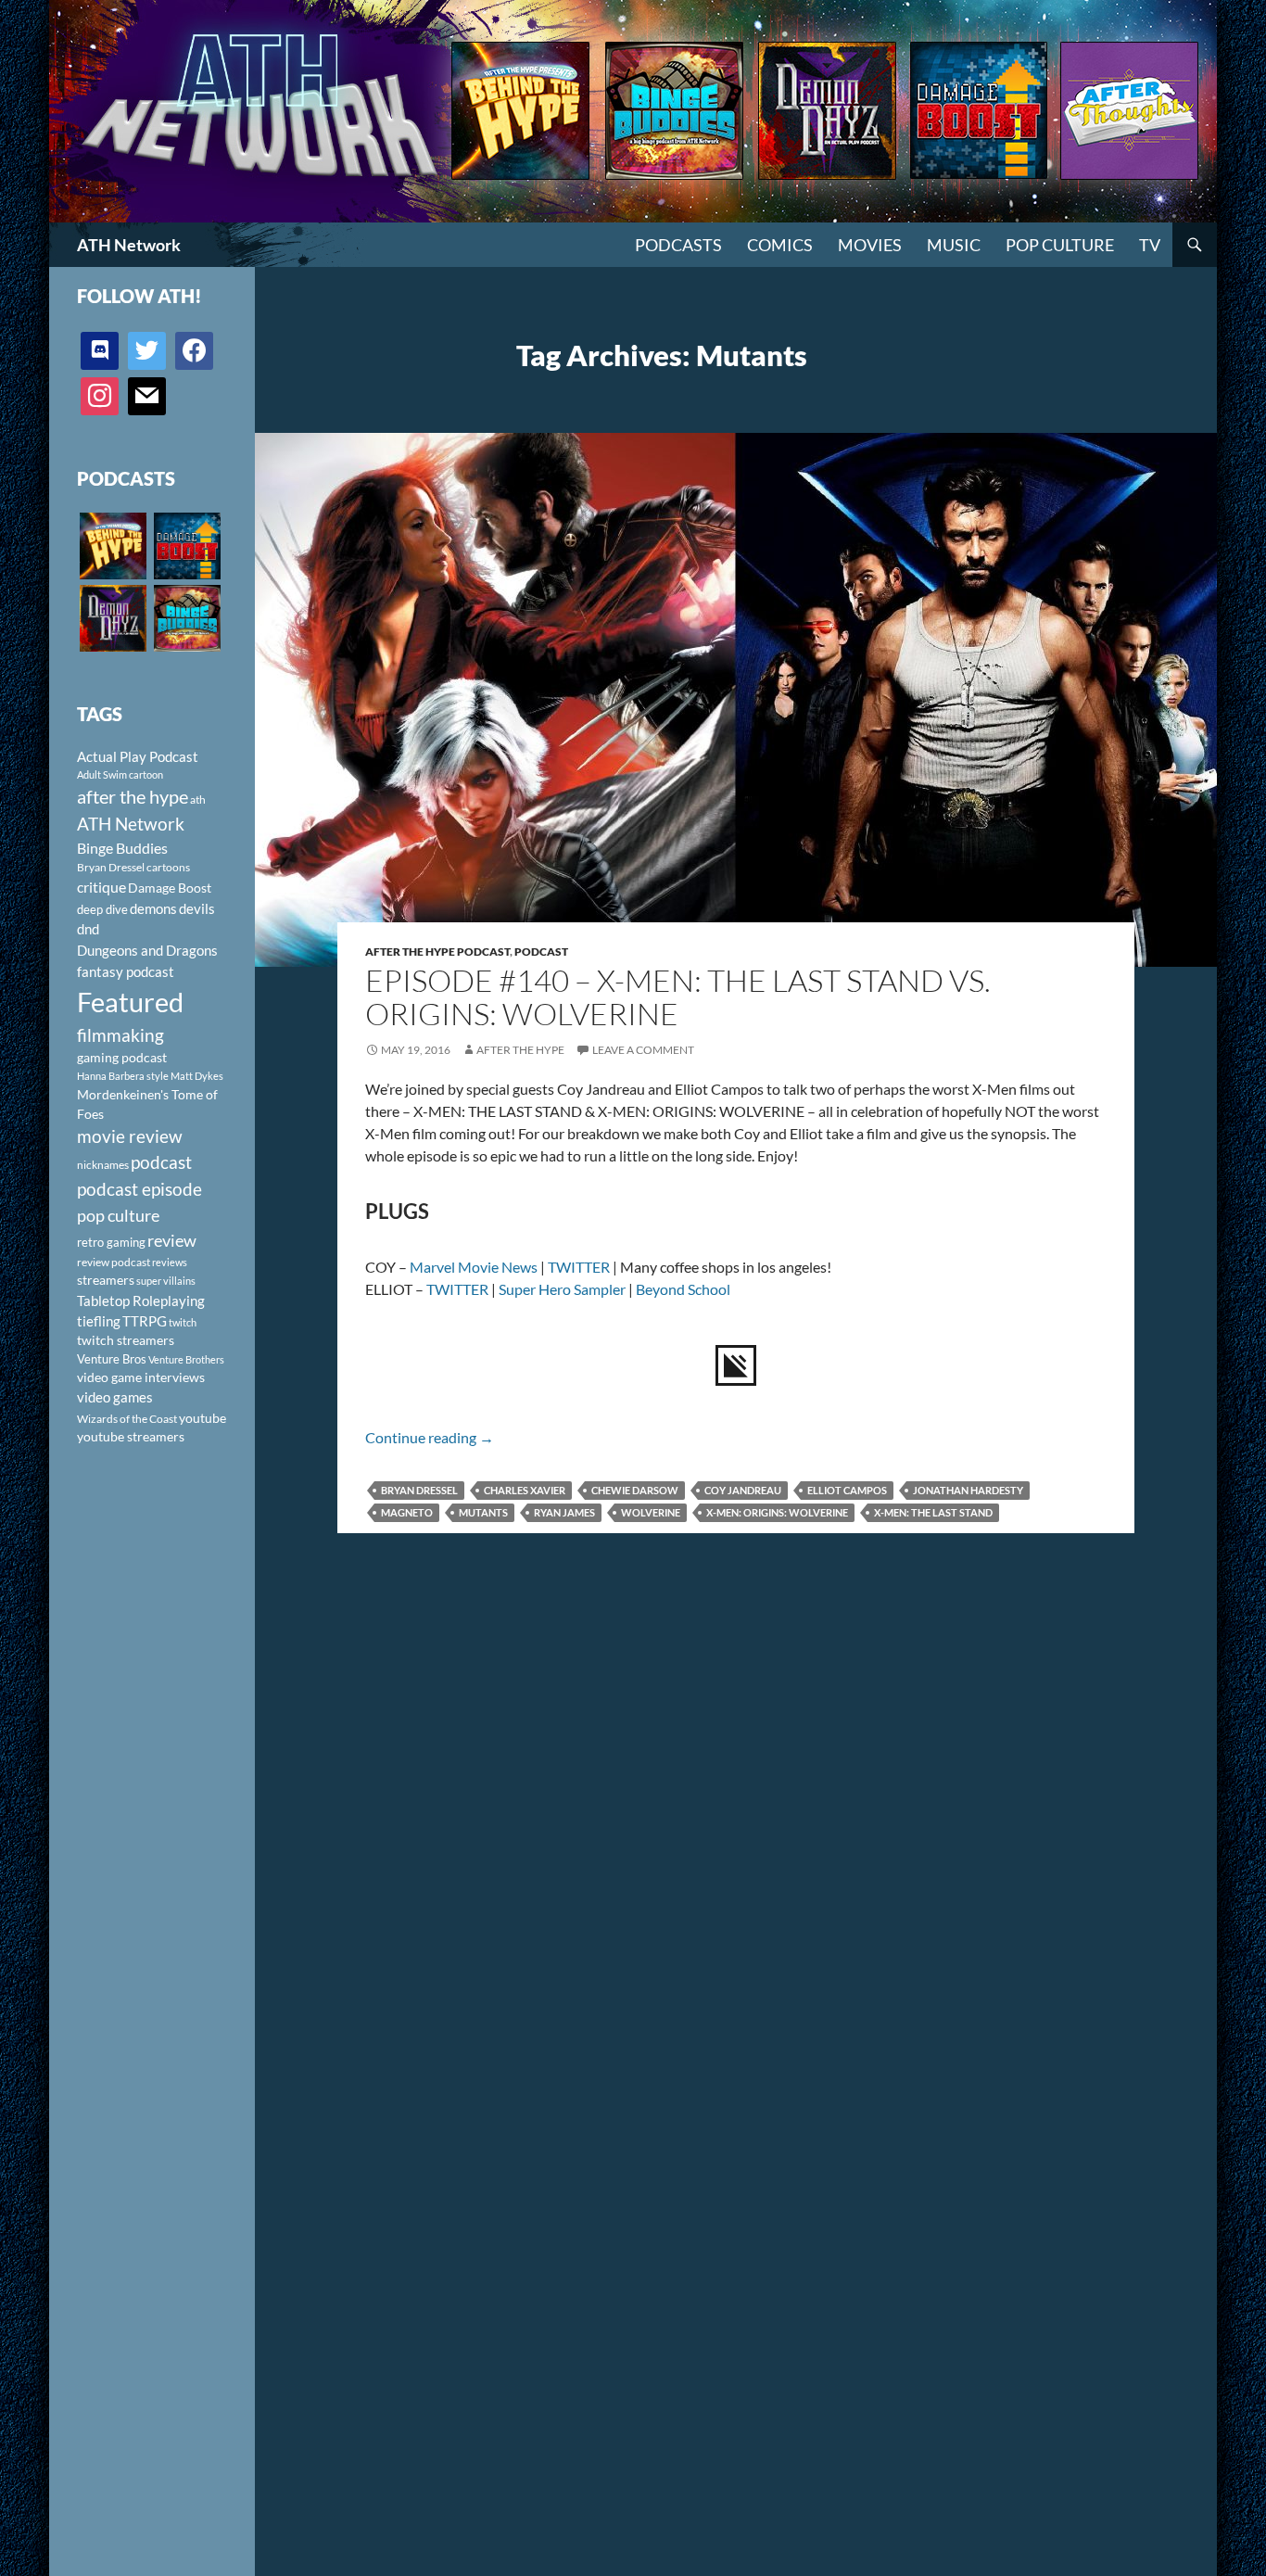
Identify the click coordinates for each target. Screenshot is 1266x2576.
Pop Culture (1060, 245)
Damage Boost (170, 888)
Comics (780, 245)
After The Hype (520, 1050)
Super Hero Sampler (562, 1289)
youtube (203, 1418)
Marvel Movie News (474, 1267)
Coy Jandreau (743, 1490)
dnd (88, 929)
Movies (870, 245)
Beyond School (683, 1289)
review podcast (114, 1262)
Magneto (407, 1512)
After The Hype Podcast (437, 952)
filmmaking (120, 1035)
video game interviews (141, 1377)
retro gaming (111, 1242)
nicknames (103, 1165)
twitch (183, 1322)
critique (101, 887)
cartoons (168, 867)
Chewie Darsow (635, 1490)
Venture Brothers (186, 1359)
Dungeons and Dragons (147, 950)
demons (153, 908)
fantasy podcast (126, 971)
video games (115, 1397)
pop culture (118, 1215)
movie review (130, 1136)
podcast (161, 1162)
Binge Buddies (122, 848)
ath (198, 799)
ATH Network (129, 245)
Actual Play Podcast (138, 756)
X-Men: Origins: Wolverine (777, 1512)
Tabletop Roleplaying (141, 1301)
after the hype (133, 797)
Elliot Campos (847, 1490)
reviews (170, 1262)
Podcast (541, 952)
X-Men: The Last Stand (933, 1512)
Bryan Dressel (419, 1490)
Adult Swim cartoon (120, 774)
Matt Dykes (197, 1076)
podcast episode (139, 1189)
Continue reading (430, 1437)
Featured (130, 1002)
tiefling (99, 1321)
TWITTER (579, 1267)
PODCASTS (678, 245)
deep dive (102, 909)
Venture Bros (112, 1359)
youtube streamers (131, 1436)
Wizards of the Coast (127, 1419)
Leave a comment (643, 1050)
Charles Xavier (525, 1490)
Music (954, 245)
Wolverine (651, 1512)
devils (197, 908)
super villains (166, 1281)
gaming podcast (122, 1057)
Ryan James (564, 1512)
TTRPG (145, 1321)
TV (1150, 245)
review (172, 1240)
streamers (106, 1280)
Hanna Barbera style (123, 1076)
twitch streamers (126, 1340)
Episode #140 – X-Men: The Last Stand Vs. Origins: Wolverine (678, 997)
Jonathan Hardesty (968, 1490)
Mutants (483, 1512)
